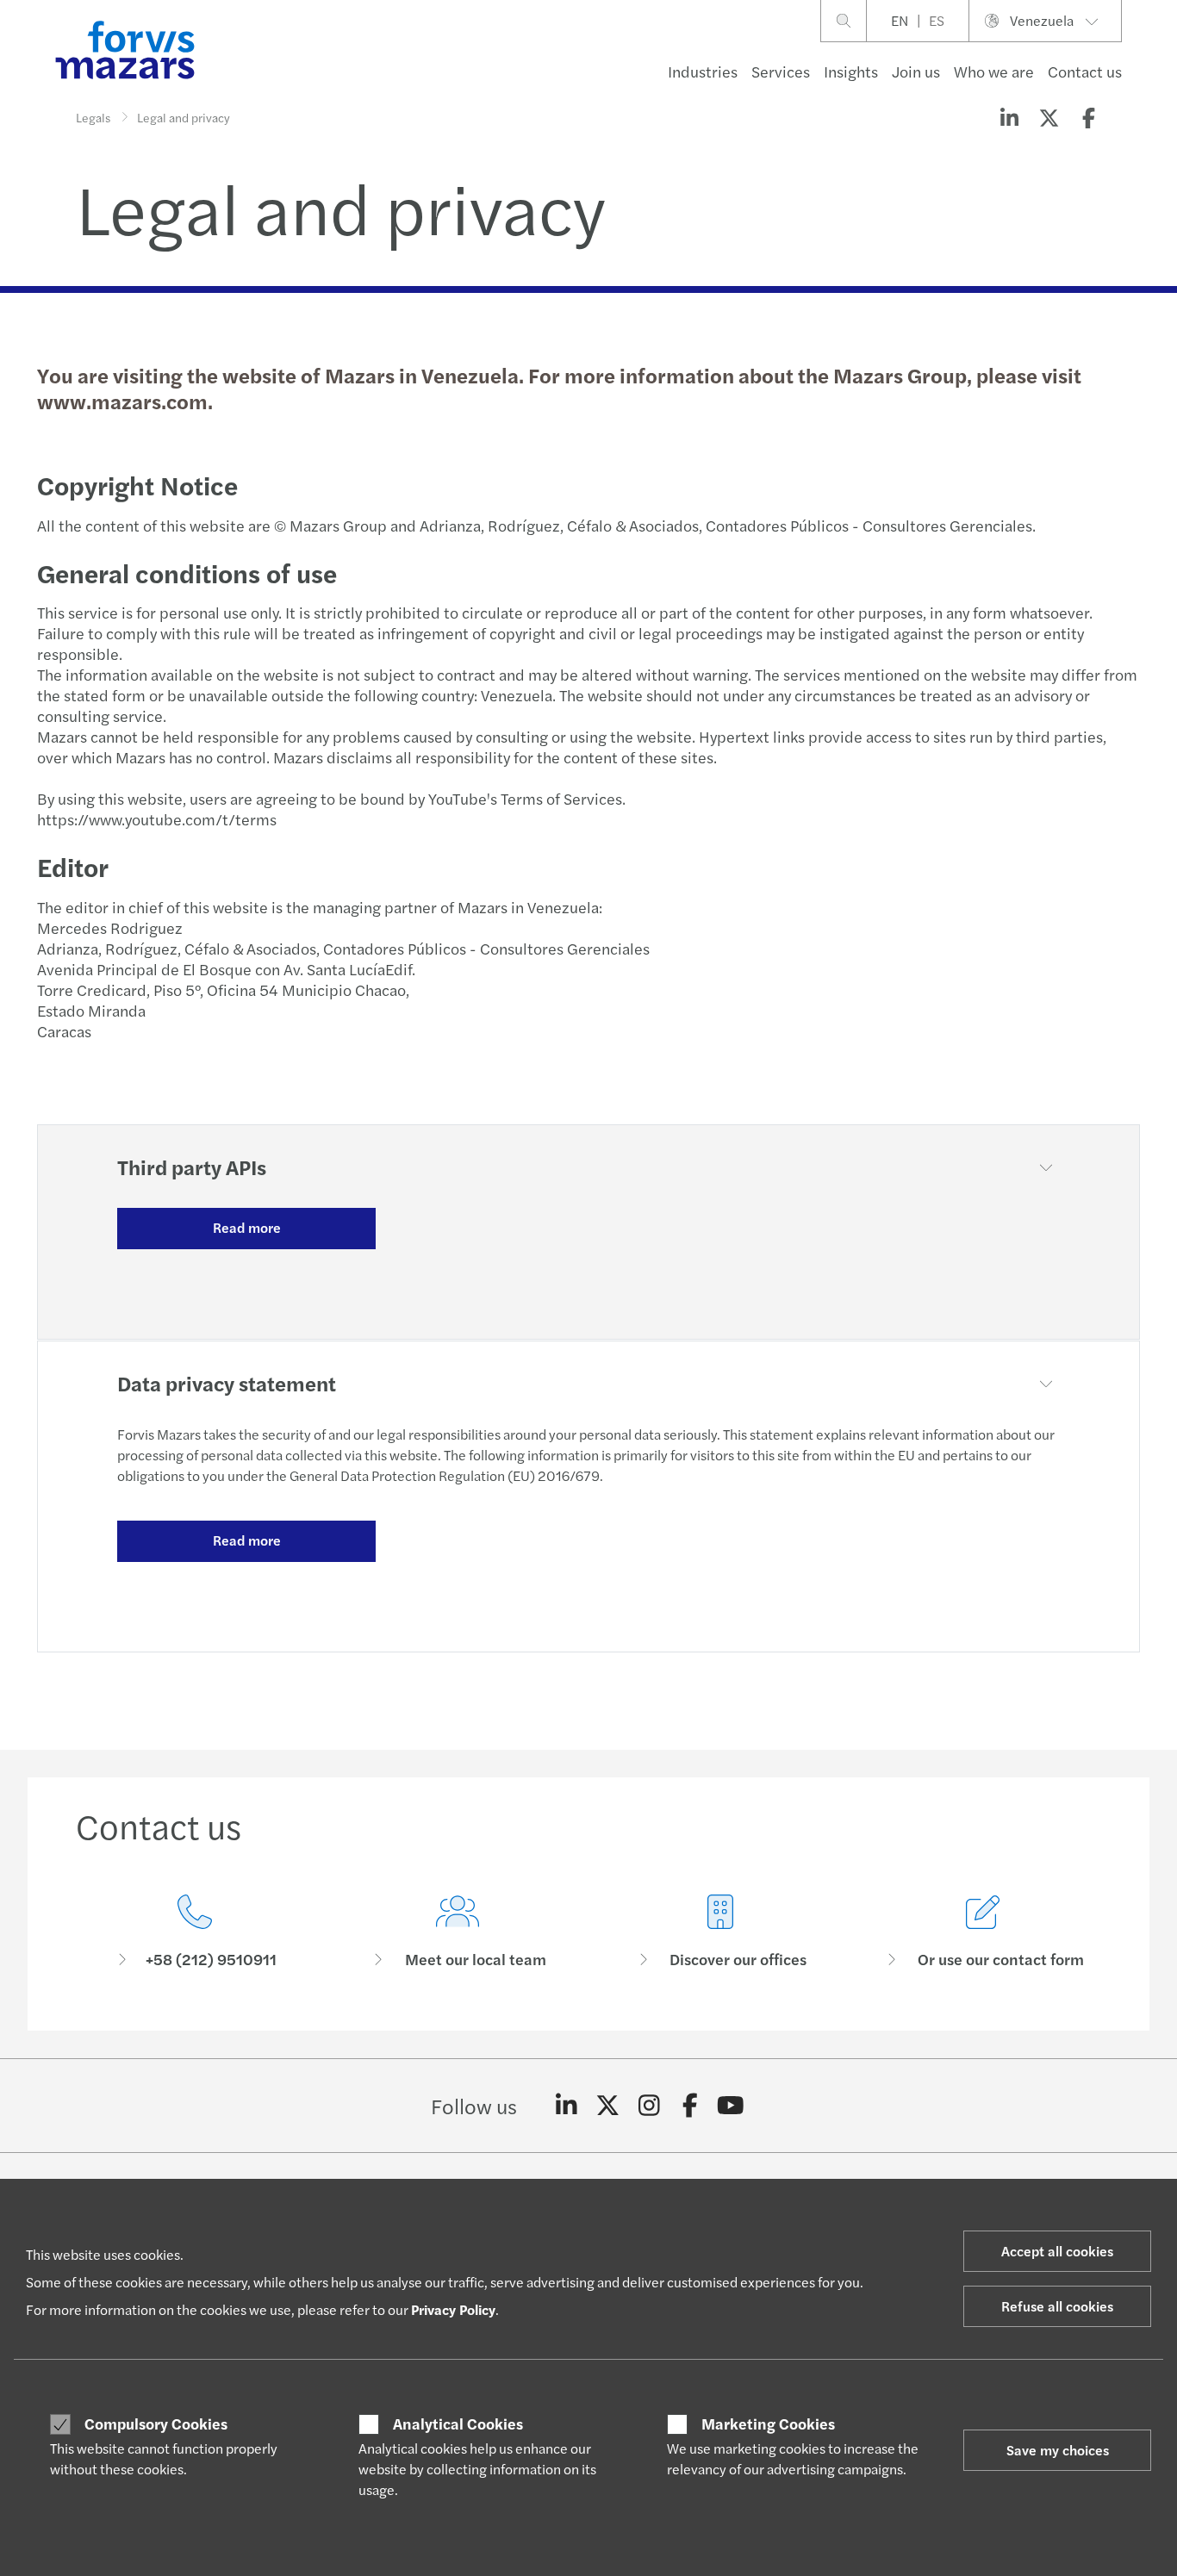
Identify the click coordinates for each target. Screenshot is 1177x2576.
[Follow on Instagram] (649, 2106)
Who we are (994, 71)
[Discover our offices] (720, 1932)
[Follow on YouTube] (731, 2106)
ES (937, 20)
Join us (916, 71)
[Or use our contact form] (983, 1932)
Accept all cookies (1057, 2251)
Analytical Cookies (458, 2424)
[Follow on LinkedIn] (567, 2106)
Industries (703, 71)
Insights (851, 71)
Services (781, 71)
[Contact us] (194, 1932)
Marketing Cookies (768, 2424)
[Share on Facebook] (1088, 117)
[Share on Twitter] (1049, 117)
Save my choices (1058, 2450)
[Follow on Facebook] (690, 2106)
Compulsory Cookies (156, 2424)
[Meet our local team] (457, 1932)
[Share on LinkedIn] (1009, 117)
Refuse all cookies (1057, 2306)
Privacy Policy (453, 2309)
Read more (247, 1227)
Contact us (1085, 71)
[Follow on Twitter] (608, 2106)
